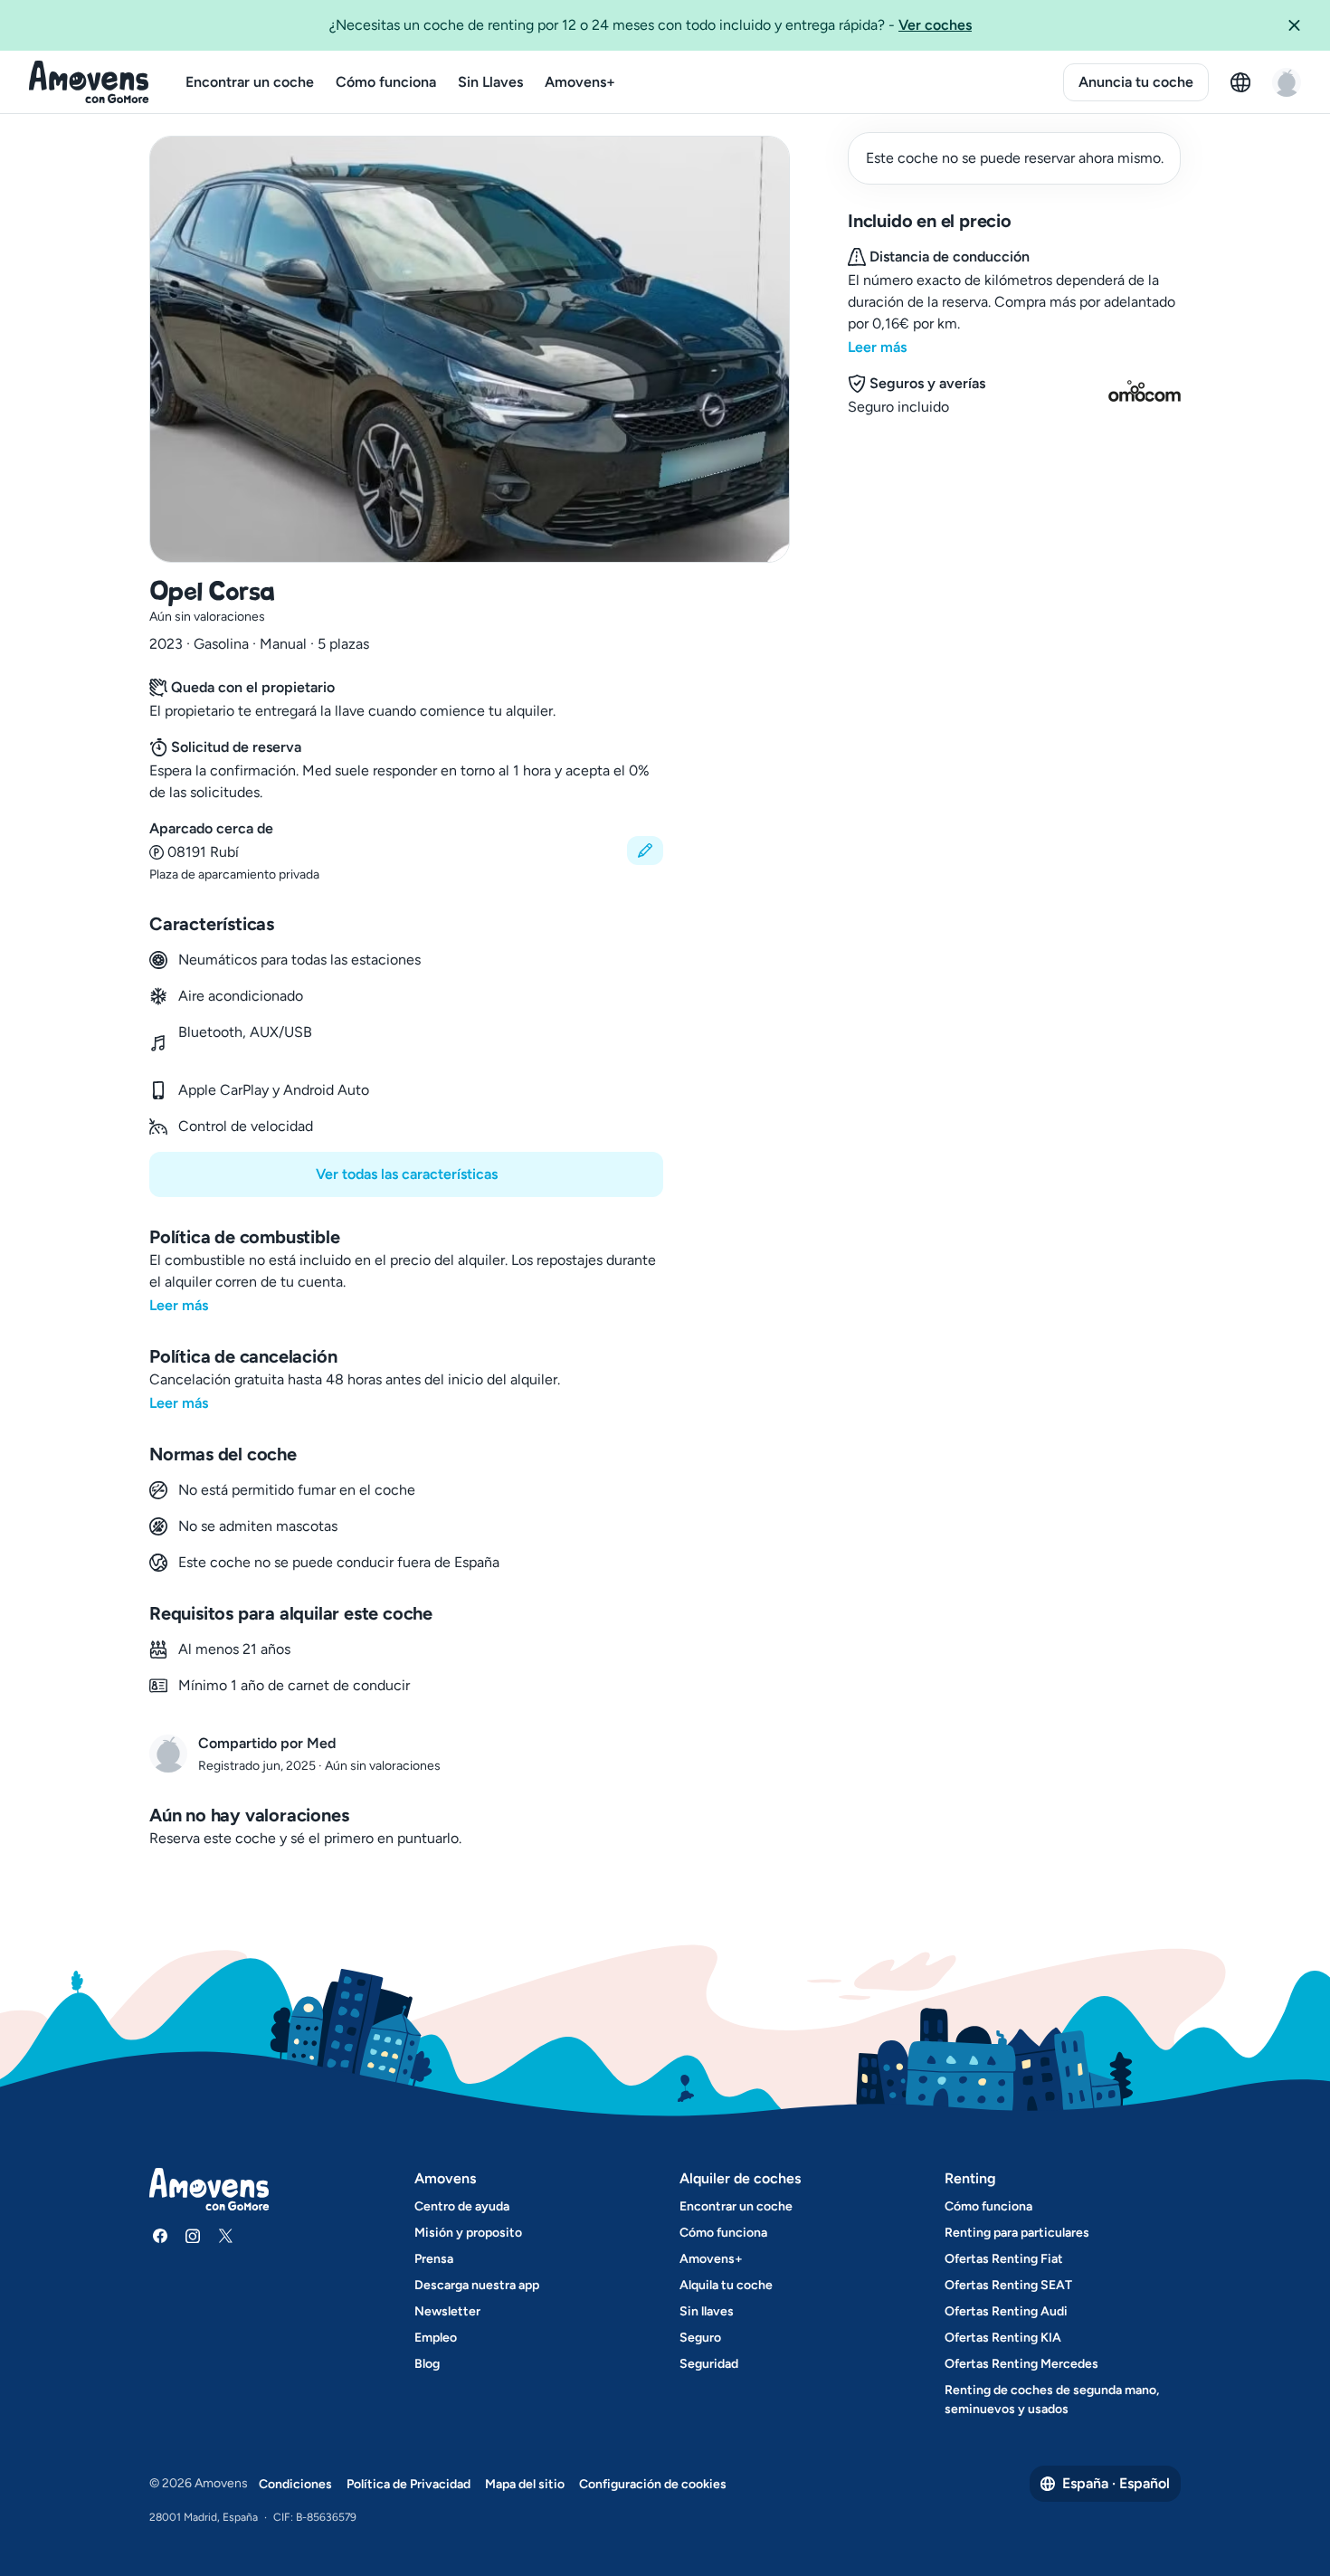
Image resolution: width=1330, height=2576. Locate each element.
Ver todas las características (407, 1174)
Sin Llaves (490, 82)
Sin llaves (707, 2311)
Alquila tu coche (726, 2285)
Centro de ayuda (462, 2206)
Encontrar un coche (250, 82)
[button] (1301, 25)
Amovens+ (580, 82)
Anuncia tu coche (1136, 82)
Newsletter (447, 2311)
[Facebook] (160, 2236)
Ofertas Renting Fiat (1004, 2259)
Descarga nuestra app (477, 2285)
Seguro (700, 2338)
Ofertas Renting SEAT (1008, 2285)
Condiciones (295, 2484)
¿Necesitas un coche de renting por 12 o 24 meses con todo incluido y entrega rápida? (651, 25)
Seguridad (709, 2364)
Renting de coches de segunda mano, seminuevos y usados (1052, 2400)
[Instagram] (193, 2236)
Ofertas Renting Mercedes (1021, 2364)
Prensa (434, 2259)
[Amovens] (89, 82)
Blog (427, 2364)
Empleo (436, 2338)
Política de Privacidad (408, 2484)
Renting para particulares (1017, 2233)
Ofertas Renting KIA (1003, 2338)
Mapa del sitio (525, 2484)
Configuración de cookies (653, 2484)
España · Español (1116, 2483)
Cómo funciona (386, 82)
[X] (225, 2236)
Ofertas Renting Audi (1006, 2311)
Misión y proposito (468, 2233)
